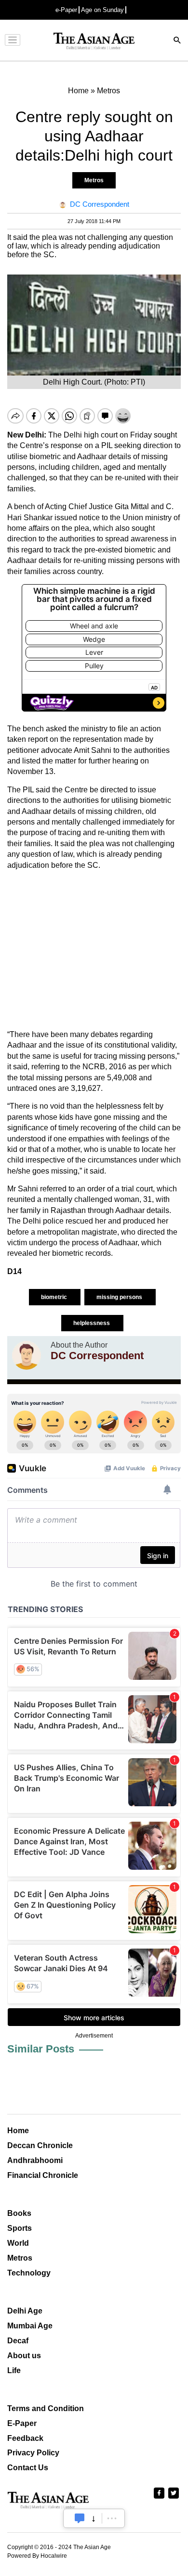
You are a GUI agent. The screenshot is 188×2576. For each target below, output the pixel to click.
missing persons (120, 1297)
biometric (55, 1297)
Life (14, 2370)
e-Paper (66, 10)
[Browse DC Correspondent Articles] (27, 1355)
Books (19, 2213)
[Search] (177, 41)
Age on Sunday (102, 10)
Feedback (25, 2438)
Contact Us (28, 2468)
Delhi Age (25, 2311)
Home (18, 2131)
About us (24, 2356)
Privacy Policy (33, 2453)
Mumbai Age (30, 2326)
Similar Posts (41, 2049)
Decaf (18, 2341)
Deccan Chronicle (40, 2145)
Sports (20, 2228)
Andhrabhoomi (35, 2160)
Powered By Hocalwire (37, 2556)
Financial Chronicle (43, 2175)
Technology (29, 2273)
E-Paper (22, 2423)
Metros (94, 180)
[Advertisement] (94, 950)
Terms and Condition (46, 2408)
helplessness (92, 1323)
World (18, 2243)
